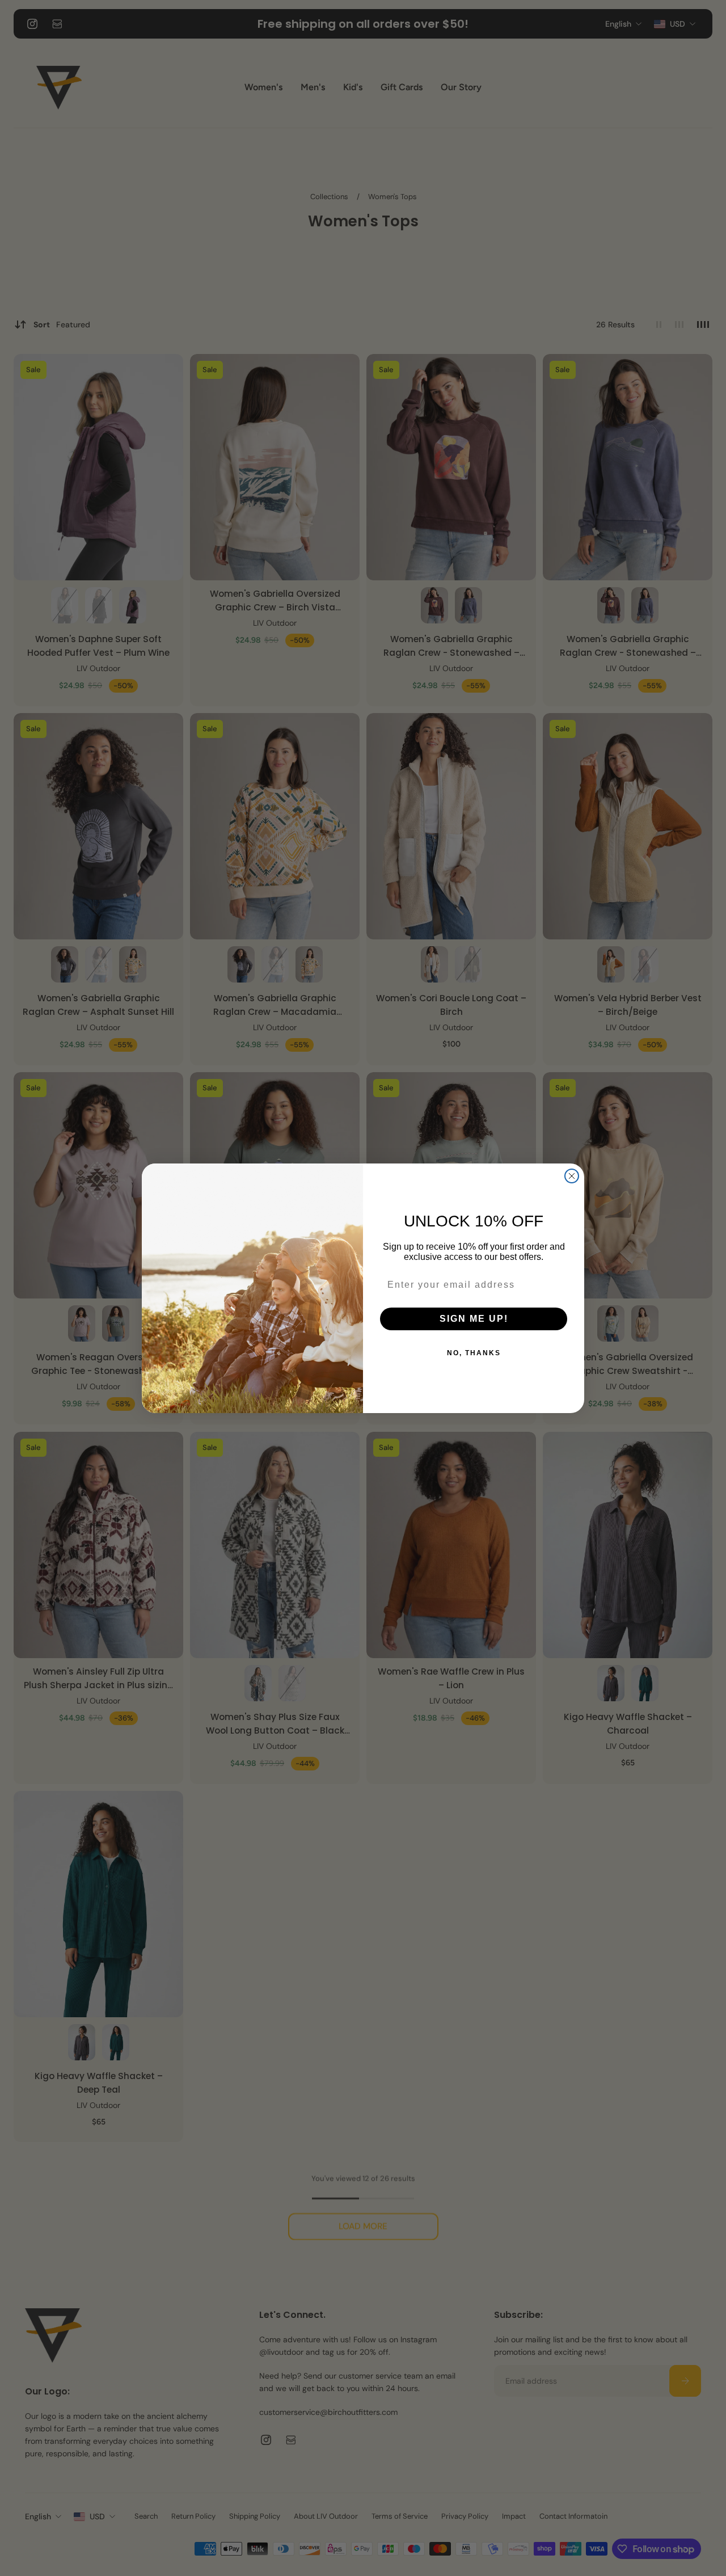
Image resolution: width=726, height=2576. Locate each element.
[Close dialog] (572, 1176)
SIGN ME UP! (474, 1319)
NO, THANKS (474, 1353)
